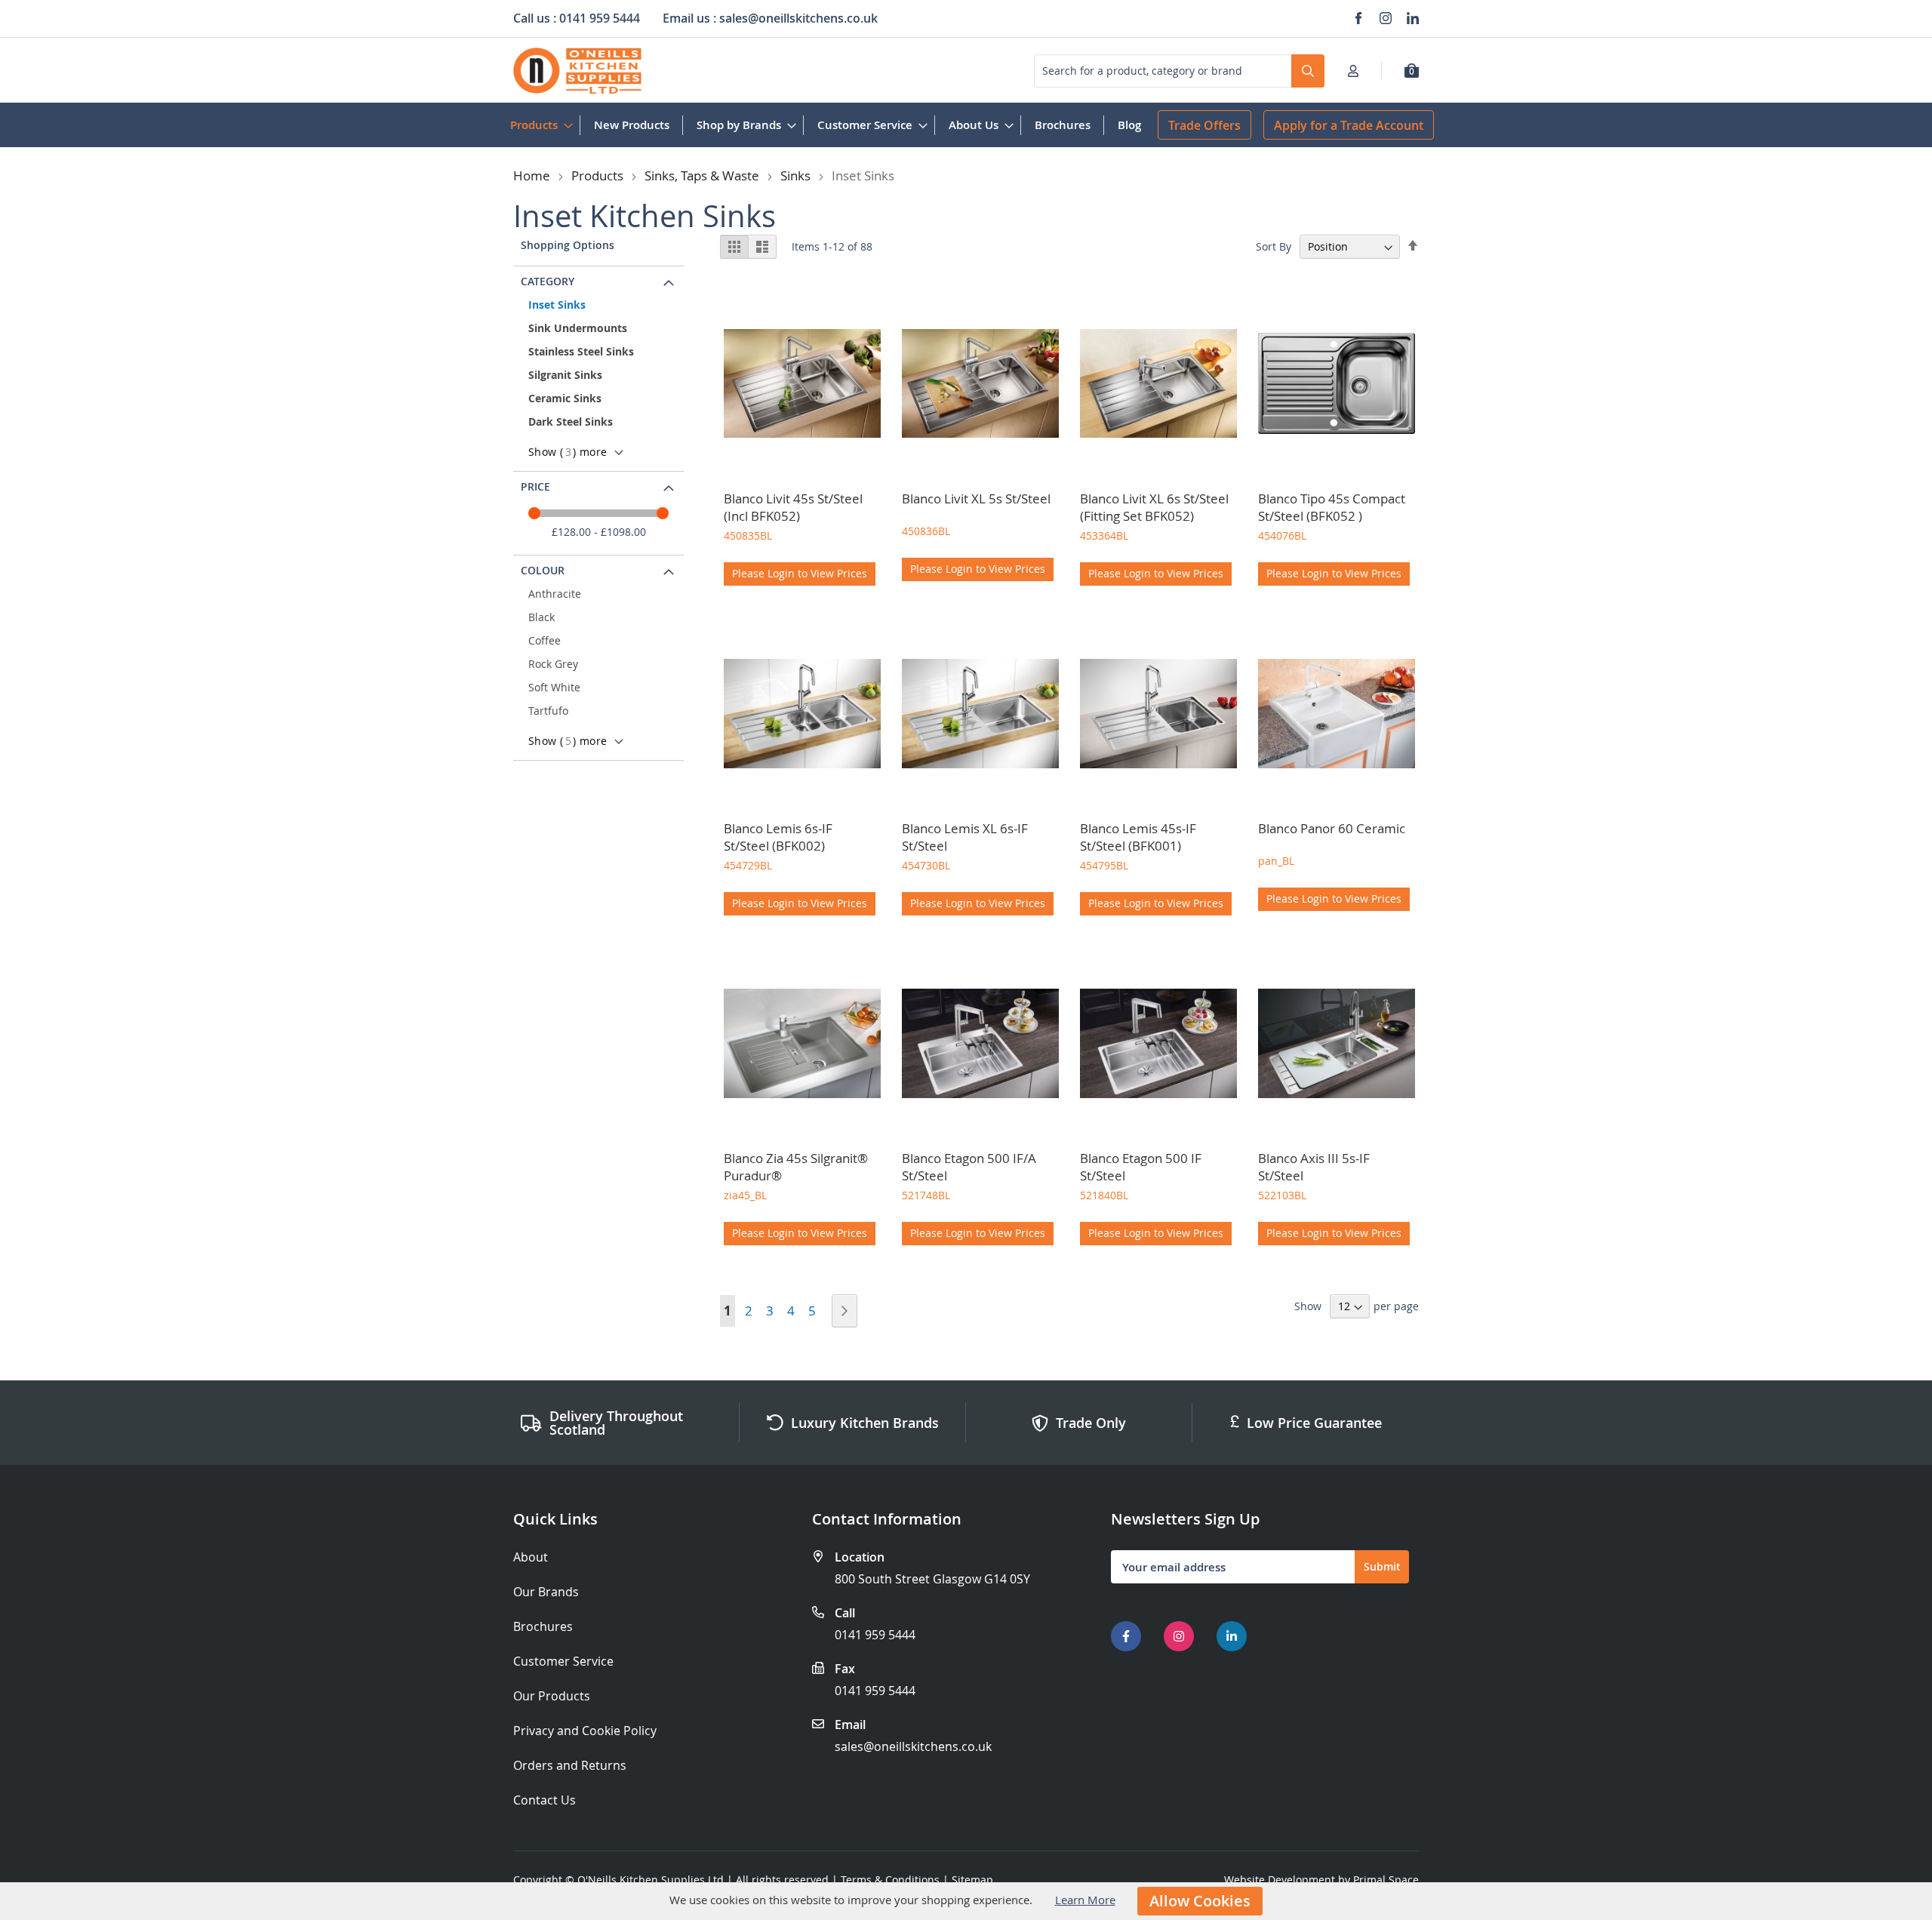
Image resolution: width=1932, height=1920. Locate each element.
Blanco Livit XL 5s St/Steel (976, 498)
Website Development (1280, 1880)
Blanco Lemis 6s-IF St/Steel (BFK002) (778, 837)
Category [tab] (548, 281)
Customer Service (563, 1662)
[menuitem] (538, 125)
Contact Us (545, 1800)
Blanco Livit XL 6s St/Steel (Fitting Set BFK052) (1154, 507)
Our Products (552, 1696)
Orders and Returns (570, 1766)
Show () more (568, 452)
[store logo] (577, 71)
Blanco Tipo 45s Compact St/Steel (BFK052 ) (1332, 507)
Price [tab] (535, 486)
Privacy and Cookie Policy (585, 1731)
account (1358, 71)
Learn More (1085, 1900)
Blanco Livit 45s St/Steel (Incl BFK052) (793, 507)
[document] (966, 1901)
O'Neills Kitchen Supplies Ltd (651, 1880)
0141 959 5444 (875, 1635)
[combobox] (1179, 71)
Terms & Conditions (890, 1880)
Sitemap (972, 1880)
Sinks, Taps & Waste (702, 175)
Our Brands (546, 1592)
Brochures (543, 1627)
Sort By (1274, 246)
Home (532, 175)
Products (597, 175)
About (531, 1557)
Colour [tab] (543, 570)
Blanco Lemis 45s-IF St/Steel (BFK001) (1138, 837)
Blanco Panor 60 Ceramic (1332, 828)
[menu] (826, 125)
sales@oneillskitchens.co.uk (913, 1746)
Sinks (795, 175)
